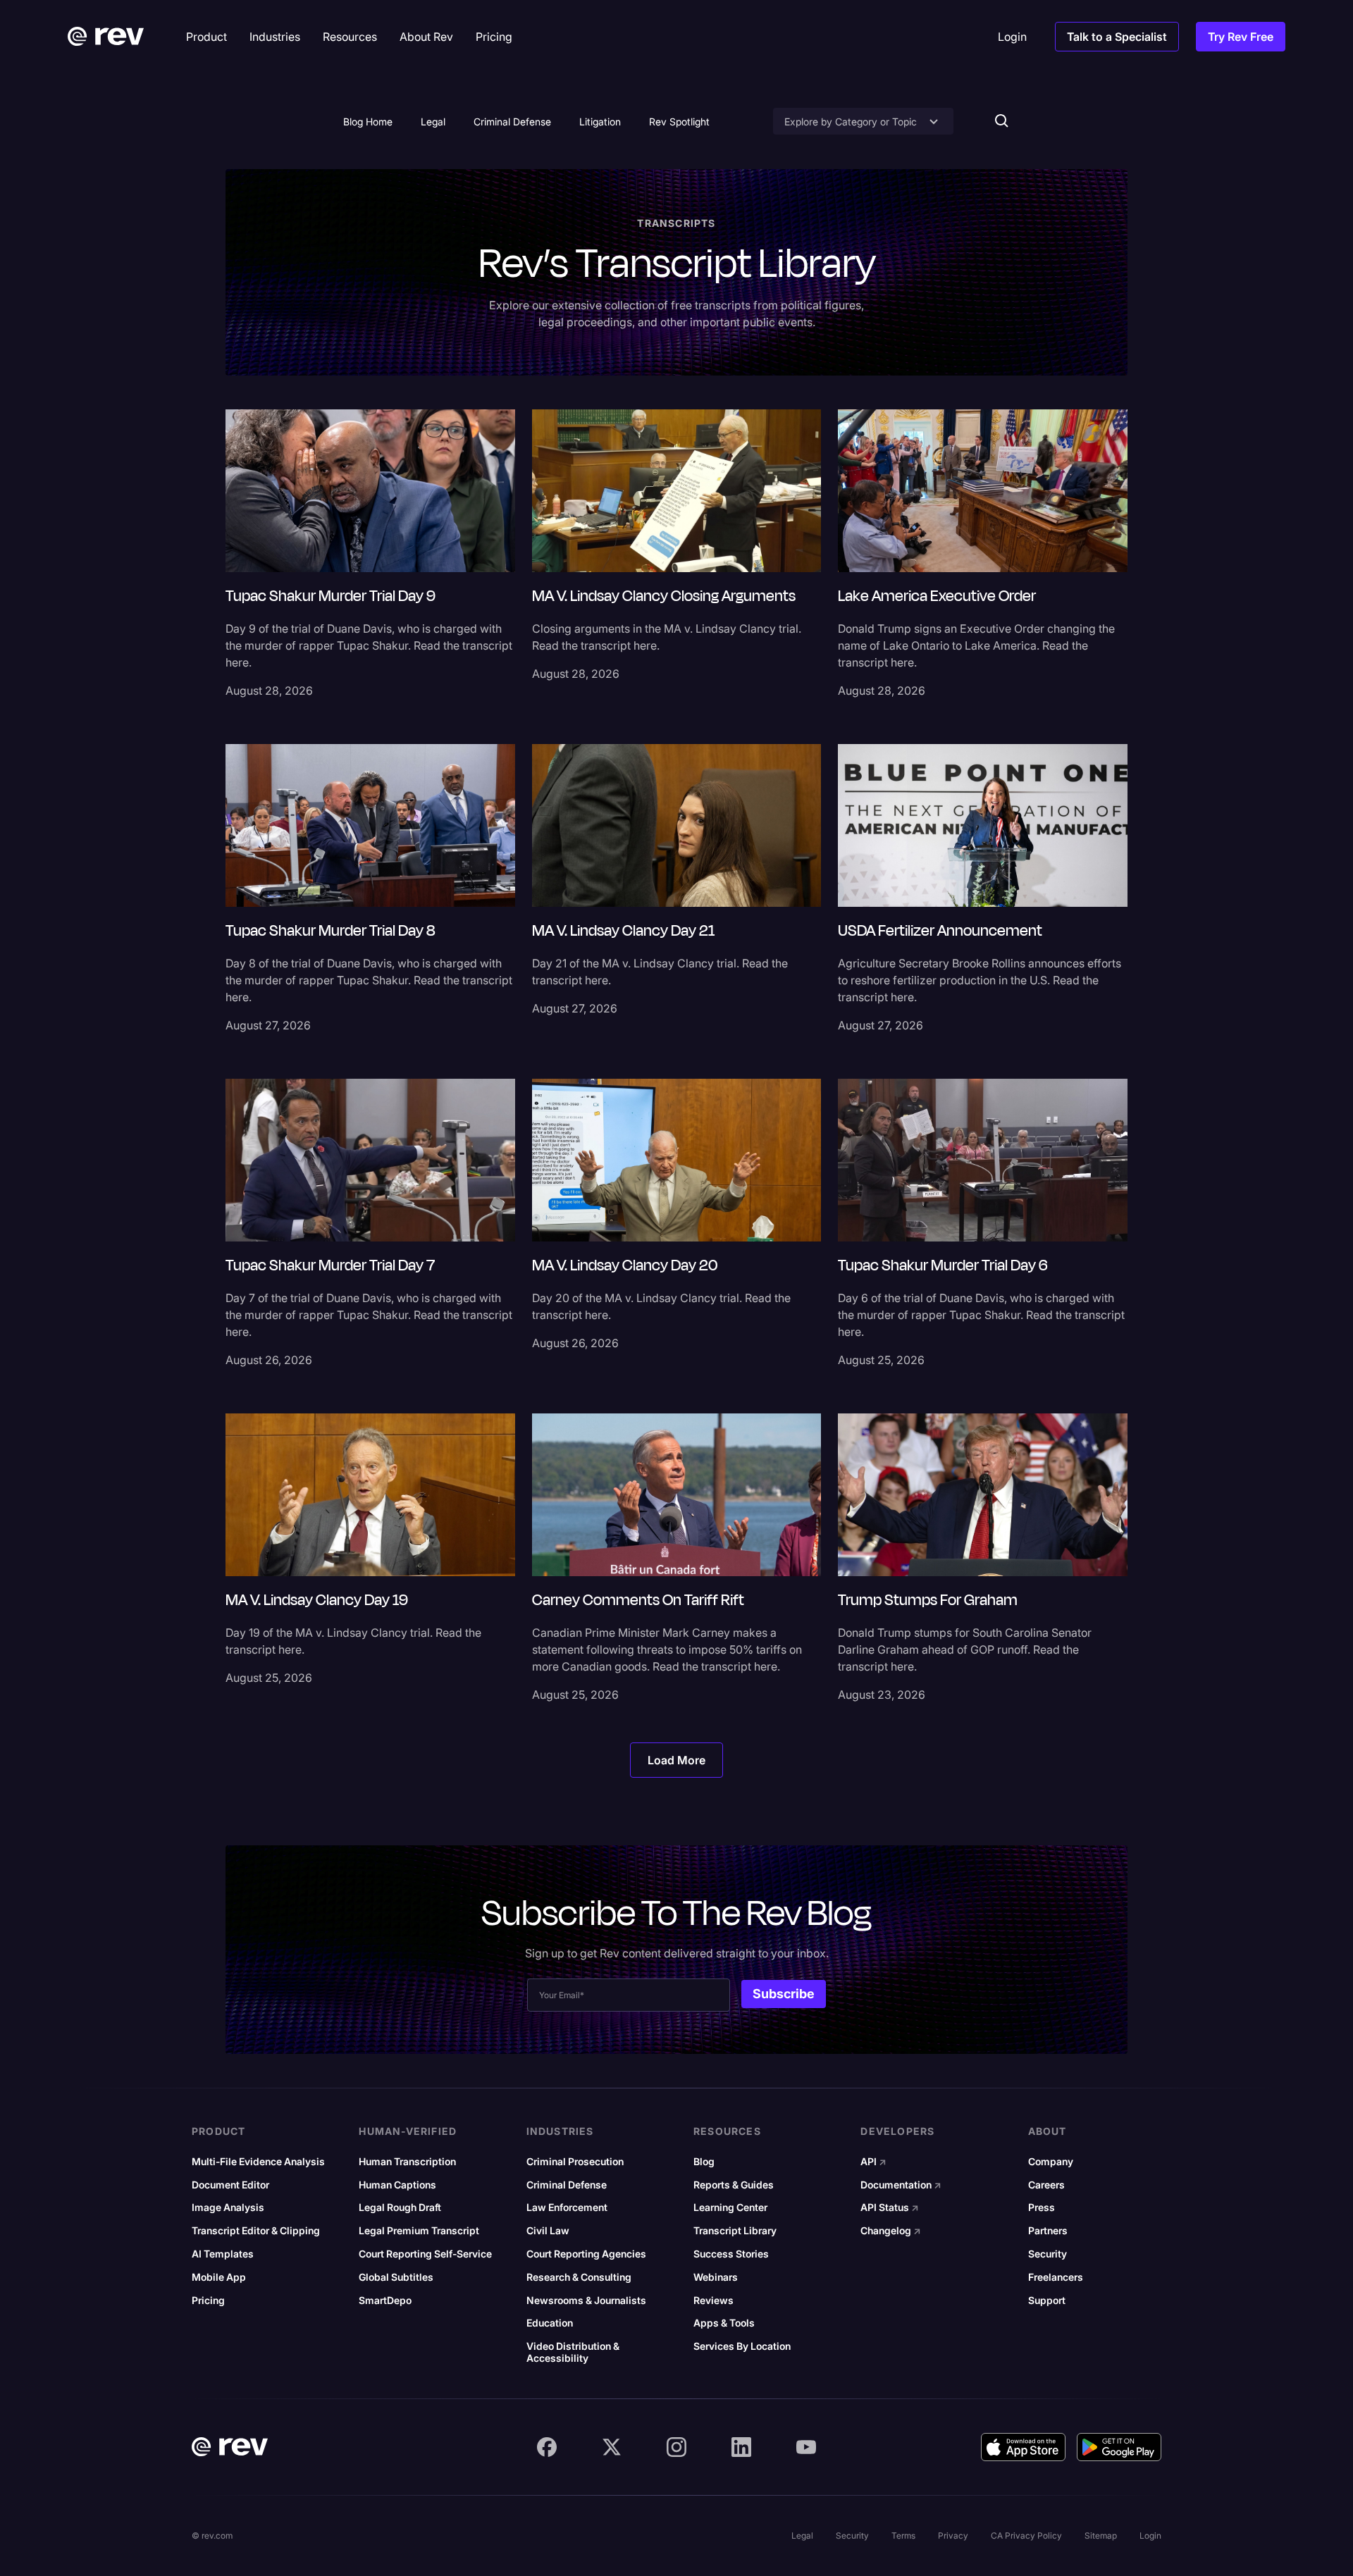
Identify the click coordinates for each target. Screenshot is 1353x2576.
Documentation (901, 2185)
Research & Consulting (579, 2277)
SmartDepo (385, 2301)
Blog (704, 2162)
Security (1048, 2254)
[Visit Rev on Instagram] (676, 2447)
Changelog (891, 2231)
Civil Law (548, 2231)
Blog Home (368, 122)
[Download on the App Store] (1023, 2447)
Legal (433, 122)
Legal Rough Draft (400, 2207)
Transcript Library (735, 2231)
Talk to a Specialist (1117, 37)
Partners (1048, 2231)
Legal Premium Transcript (419, 2231)
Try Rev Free (1241, 37)
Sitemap (1101, 2535)
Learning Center (730, 2207)
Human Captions (397, 2185)
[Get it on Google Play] (1119, 2447)
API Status (890, 2207)
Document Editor (230, 2185)
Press (1042, 2207)
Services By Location (742, 2346)
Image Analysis (228, 2207)
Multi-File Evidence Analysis (258, 2162)
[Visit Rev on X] (612, 2447)
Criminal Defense (512, 122)
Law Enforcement (567, 2207)
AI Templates (223, 2254)
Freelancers (1056, 2277)
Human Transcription (407, 2162)
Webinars (716, 2277)
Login (1150, 2535)
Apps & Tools (724, 2323)
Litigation (600, 122)
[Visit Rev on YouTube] (806, 2447)
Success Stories (731, 2254)
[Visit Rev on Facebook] (547, 2447)
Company (1051, 2162)
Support (1047, 2301)
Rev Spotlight (679, 122)
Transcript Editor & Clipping (256, 2231)
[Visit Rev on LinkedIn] (741, 2447)
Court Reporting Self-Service (425, 2254)
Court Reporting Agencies (586, 2254)
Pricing (208, 2301)
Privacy (953, 2535)
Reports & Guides (734, 2185)
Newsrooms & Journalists (586, 2301)
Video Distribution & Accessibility (573, 2352)
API (873, 2162)
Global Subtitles (396, 2277)
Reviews (713, 2301)
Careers (1046, 2185)
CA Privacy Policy (1026, 2535)
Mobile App (219, 2277)
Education (550, 2323)
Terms (903, 2535)
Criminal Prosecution (575, 2162)
